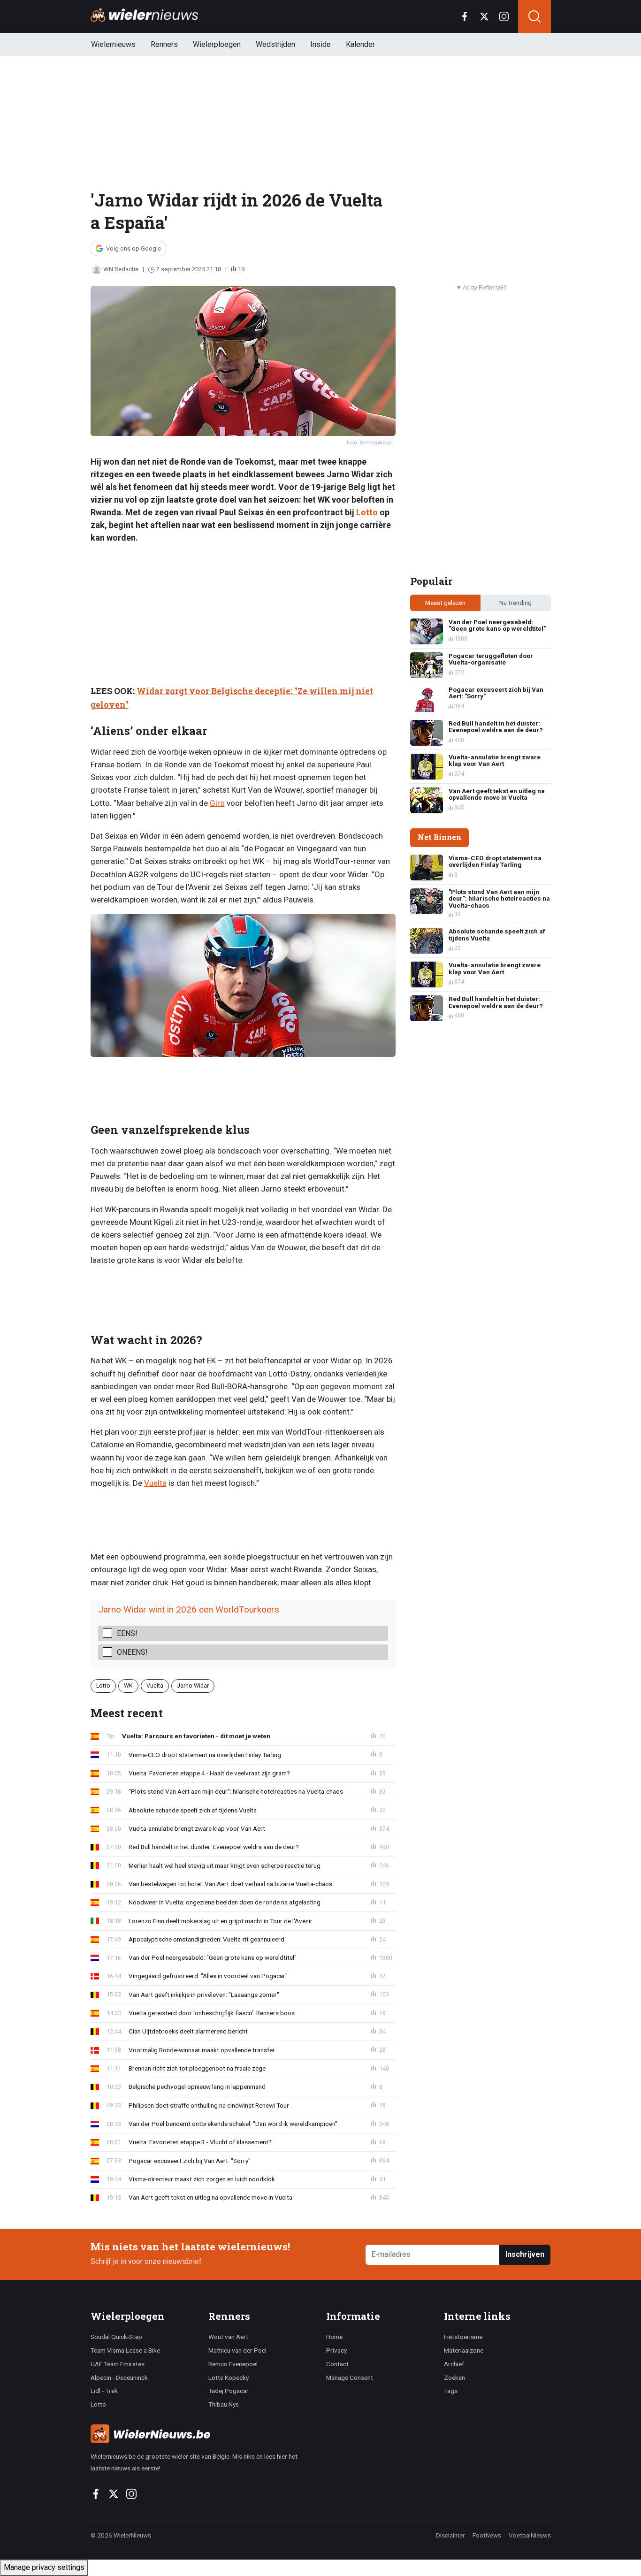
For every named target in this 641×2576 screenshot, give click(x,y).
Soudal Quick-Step (116, 2337)
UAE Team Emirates (118, 2364)
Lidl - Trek (104, 2391)
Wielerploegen (217, 44)
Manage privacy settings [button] (44, 2567)
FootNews (487, 2535)
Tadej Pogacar (229, 2391)
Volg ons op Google (134, 248)
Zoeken (454, 2377)
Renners (164, 44)
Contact (337, 2364)
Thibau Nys (224, 2404)
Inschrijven (525, 2254)
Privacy (336, 2350)
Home (334, 2337)
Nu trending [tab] (515, 603)
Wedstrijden (275, 44)
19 (241, 269)
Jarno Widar (193, 1685)
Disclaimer (450, 2535)
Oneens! (132, 1652)
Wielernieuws (113, 44)
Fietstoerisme (463, 2337)
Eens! (127, 1633)
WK (128, 1685)
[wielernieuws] (203, 2434)
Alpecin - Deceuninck (119, 2377)
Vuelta (155, 1483)
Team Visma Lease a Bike (125, 2350)
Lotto (367, 512)
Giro (217, 803)
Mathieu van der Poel (237, 2350)
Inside (320, 44)
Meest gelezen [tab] (445, 603)
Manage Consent (350, 2377)
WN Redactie (121, 269)
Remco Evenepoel (233, 2364)
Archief (454, 2364)
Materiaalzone (464, 2350)
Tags (451, 2391)
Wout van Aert (228, 2337)
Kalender (360, 44)
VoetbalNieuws (530, 2535)
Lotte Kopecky (229, 2377)
